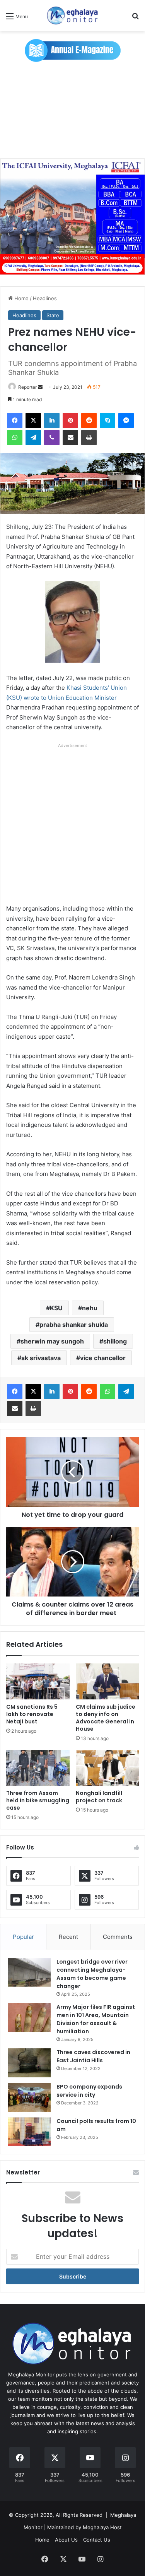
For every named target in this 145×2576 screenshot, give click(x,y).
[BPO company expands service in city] (29, 2097)
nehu (90, 1308)
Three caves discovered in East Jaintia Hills (93, 2056)
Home (21, 298)
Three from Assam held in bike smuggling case (38, 1800)
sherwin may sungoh (52, 1341)
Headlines (45, 298)
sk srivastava (41, 1358)
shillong (115, 1341)
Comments (118, 1937)
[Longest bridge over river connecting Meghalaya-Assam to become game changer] (29, 1972)
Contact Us (97, 2540)
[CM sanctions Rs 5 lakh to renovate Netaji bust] (38, 1681)
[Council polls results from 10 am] (29, 2132)
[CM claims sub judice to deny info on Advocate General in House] (107, 1681)
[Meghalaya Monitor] (73, 16)
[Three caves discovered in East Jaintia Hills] (29, 2063)
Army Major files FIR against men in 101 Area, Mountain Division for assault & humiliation (96, 2019)
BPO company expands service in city (89, 2091)
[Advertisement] (72, 110)
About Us (66, 2540)
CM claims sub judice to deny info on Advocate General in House (106, 1718)
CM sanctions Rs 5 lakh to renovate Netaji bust (32, 1714)
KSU (56, 1308)
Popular (23, 1937)
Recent (68, 1937)
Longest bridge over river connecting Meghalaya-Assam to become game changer (92, 1974)
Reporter (27, 387)
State (53, 315)
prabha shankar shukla (74, 1325)
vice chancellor (103, 1358)
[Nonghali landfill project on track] (107, 1768)
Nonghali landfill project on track (99, 1797)
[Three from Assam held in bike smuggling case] (38, 1768)
